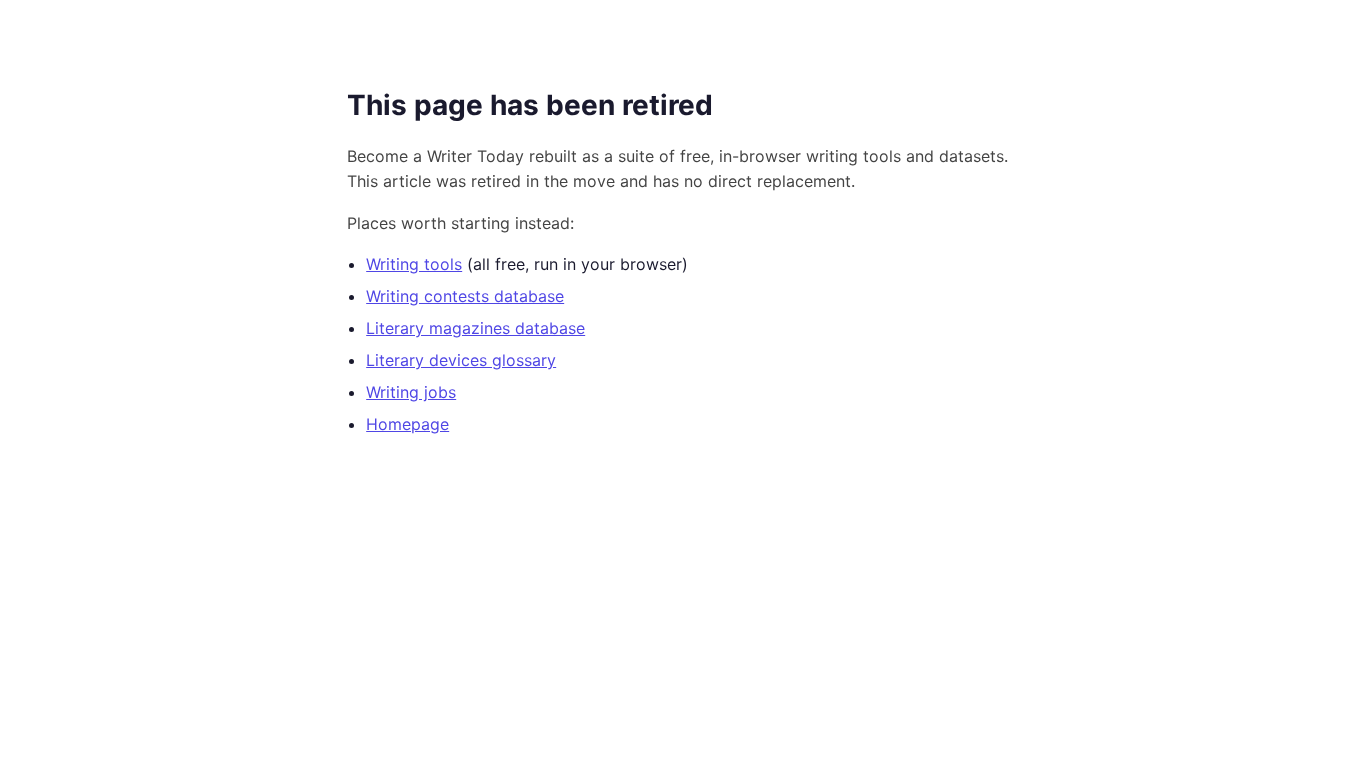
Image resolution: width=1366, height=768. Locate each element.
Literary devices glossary (461, 360)
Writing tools (414, 264)
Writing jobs (411, 392)
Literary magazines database (475, 328)
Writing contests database (465, 296)
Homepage (407, 424)
